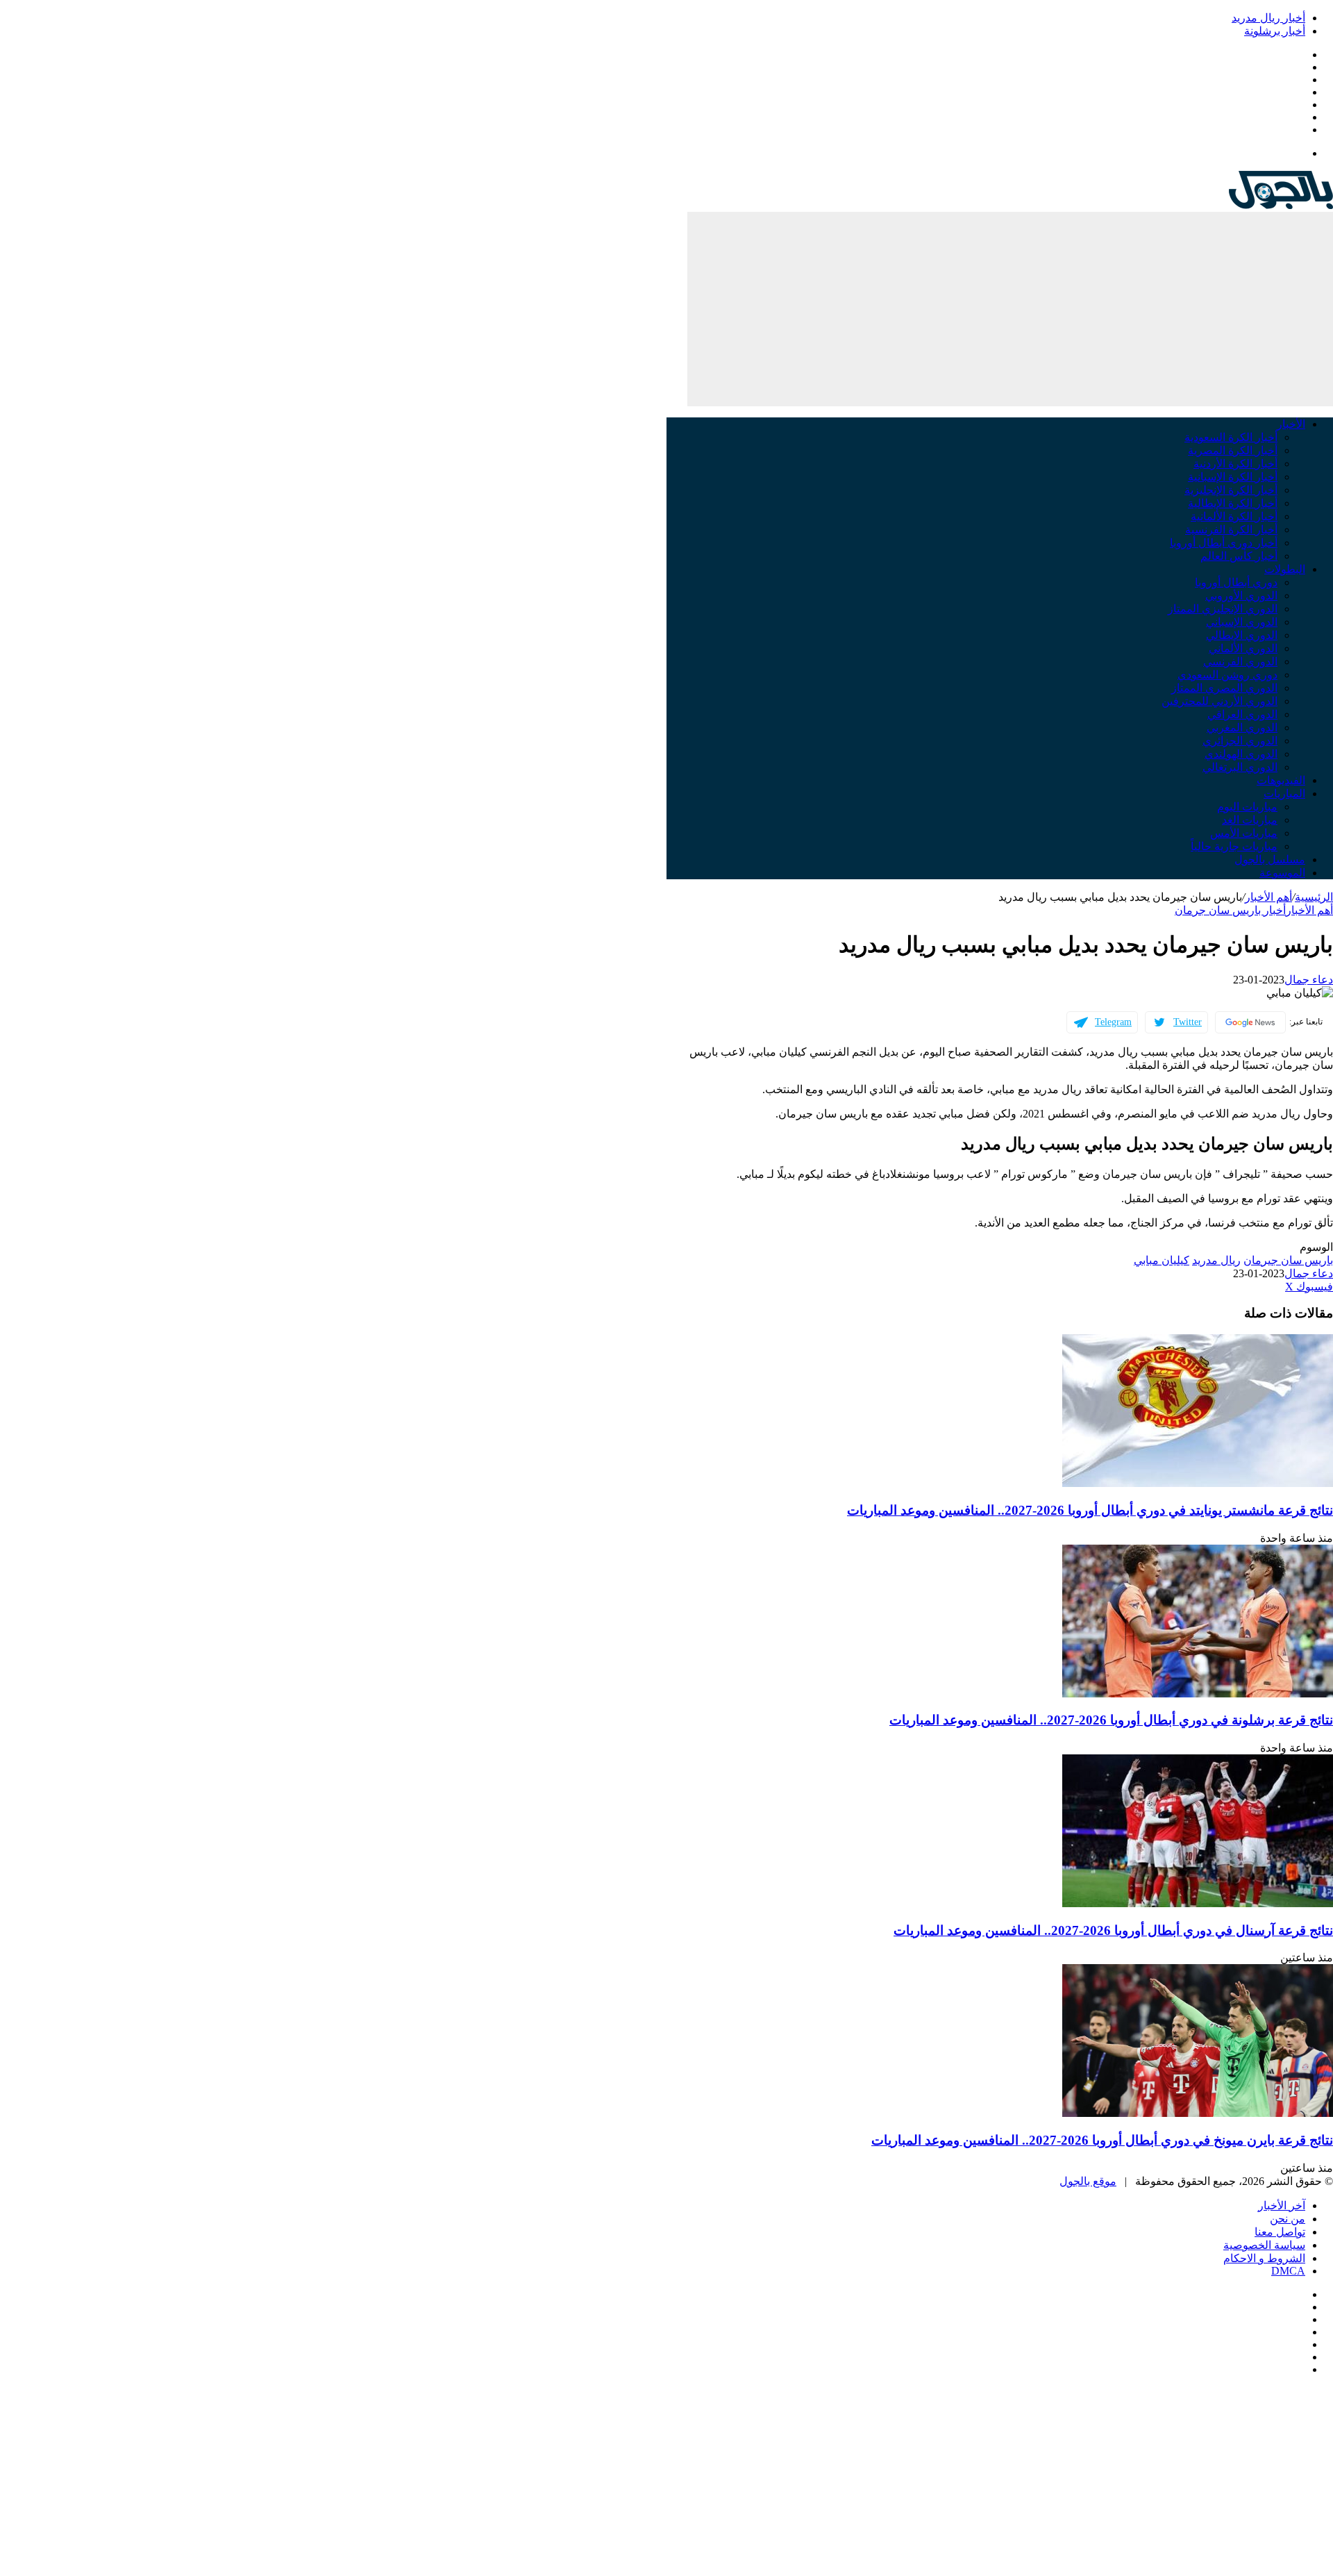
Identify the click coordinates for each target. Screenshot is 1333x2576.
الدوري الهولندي (1241, 754)
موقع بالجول (1088, 2181)
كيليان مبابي (1162, 1260)
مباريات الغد (1250, 820)
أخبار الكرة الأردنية (1235, 464)
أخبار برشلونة (1275, 31)
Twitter (1188, 1022)
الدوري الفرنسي (1240, 662)
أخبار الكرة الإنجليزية (1231, 490)
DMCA (1288, 2271)
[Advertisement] (1010, 309)
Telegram (1113, 1022)
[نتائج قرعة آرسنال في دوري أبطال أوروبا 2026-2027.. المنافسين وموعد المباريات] (1198, 1903)
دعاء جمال (1309, 980)
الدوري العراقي (1242, 714)
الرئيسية (1314, 897)
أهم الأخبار (1268, 897)
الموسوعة (1282, 873)
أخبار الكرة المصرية (1233, 450)
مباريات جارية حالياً (1234, 846)
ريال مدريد (1216, 1260)
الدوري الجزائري (1240, 741)
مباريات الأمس (1244, 833)
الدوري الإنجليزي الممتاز (1223, 609)
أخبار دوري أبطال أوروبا (1224, 543)
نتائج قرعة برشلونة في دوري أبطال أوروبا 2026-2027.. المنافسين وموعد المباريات (1111, 1720)
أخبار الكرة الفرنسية (1231, 530)
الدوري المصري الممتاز (1224, 688)
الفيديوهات (1281, 780)
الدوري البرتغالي (1240, 767)
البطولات (1285, 569)
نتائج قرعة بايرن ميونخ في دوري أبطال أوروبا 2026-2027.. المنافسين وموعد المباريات (1102, 2140)
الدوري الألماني (1243, 648)
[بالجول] (1281, 205)
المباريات (1284, 793)
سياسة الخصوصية (1264, 2245)
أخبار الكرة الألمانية (1234, 516)
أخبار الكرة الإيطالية (1233, 503)
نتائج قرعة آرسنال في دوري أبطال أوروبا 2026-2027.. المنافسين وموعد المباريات (1113, 1930)
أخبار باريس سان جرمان (1230, 910)
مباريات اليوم (1247, 807)
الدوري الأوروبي (1241, 596)
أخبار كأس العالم (1239, 556)
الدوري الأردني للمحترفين (1219, 701)
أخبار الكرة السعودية (1231, 437)
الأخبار (1291, 424)
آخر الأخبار (1282, 2205)
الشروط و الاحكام (1264, 2258)
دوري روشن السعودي (1227, 675)
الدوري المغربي (1242, 728)
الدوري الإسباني (1242, 622)
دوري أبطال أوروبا (1236, 582)
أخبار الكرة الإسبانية (1233, 477)
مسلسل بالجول (1270, 859)
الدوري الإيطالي (1242, 635)
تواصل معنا (1280, 2232)
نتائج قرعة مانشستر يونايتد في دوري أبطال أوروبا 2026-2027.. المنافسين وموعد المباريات (1090, 1510)
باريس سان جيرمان (1288, 1260)
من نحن (1288, 2219)
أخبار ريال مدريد (1268, 18)
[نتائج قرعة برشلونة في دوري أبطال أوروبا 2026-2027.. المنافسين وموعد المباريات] (1198, 1694)
